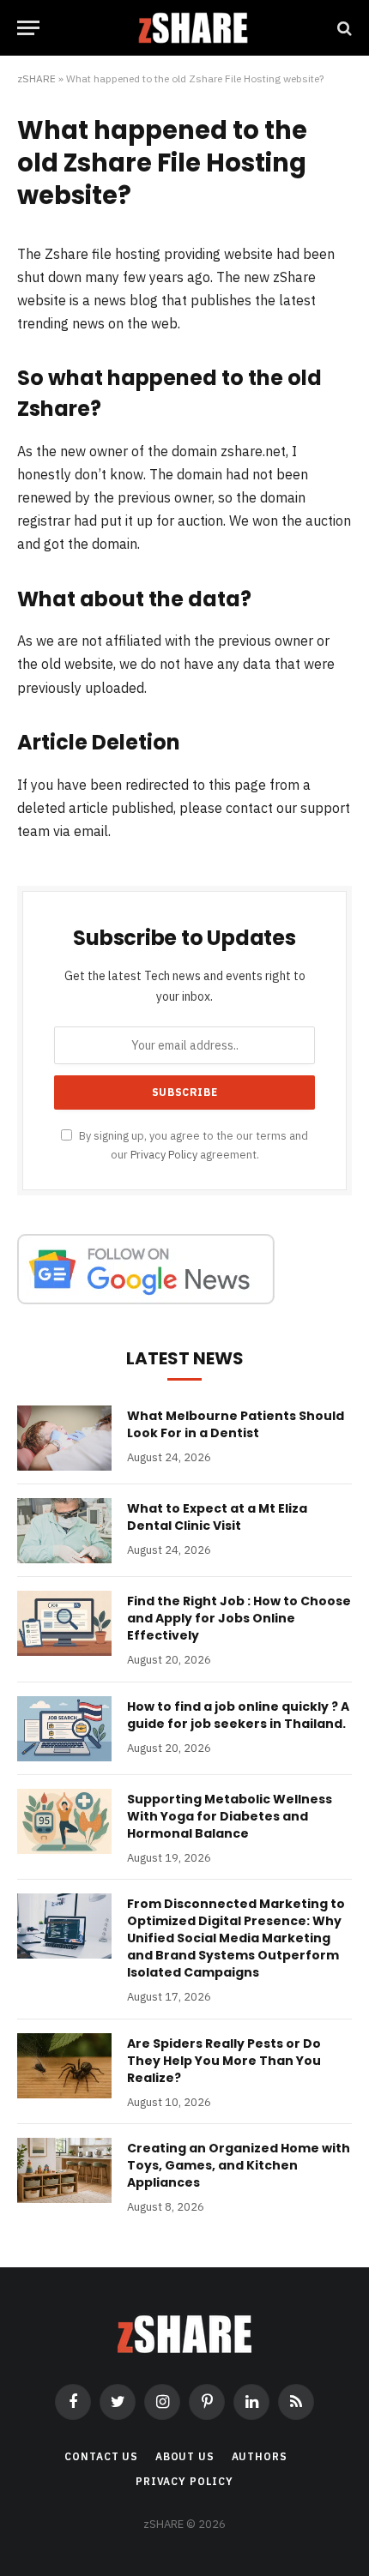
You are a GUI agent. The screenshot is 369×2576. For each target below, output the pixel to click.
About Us (185, 2456)
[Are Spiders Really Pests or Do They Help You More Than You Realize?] (64, 2066)
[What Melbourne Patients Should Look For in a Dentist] (64, 1438)
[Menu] (28, 28)
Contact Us (101, 2456)
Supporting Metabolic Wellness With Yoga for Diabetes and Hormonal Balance (230, 1816)
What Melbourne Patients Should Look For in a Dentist (236, 1424)
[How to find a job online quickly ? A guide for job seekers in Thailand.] (64, 1729)
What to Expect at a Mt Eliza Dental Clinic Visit (217, 1517)
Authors (260, 2456)
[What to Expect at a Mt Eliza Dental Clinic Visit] (64, 1531)
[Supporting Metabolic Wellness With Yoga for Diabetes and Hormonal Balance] (64, 1821)
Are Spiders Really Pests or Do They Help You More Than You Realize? (224, 2061)
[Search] (343, 28)
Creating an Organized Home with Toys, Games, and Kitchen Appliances (239, 2165)
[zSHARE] (193, 28)
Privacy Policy (164, 1154)
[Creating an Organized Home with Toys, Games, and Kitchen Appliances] (64, 2170)
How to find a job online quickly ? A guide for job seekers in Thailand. (238, 1715)
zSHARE (36, 78)
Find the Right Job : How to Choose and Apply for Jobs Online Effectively (239, 1618)
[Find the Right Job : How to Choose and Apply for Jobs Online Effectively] (64, 1623)
